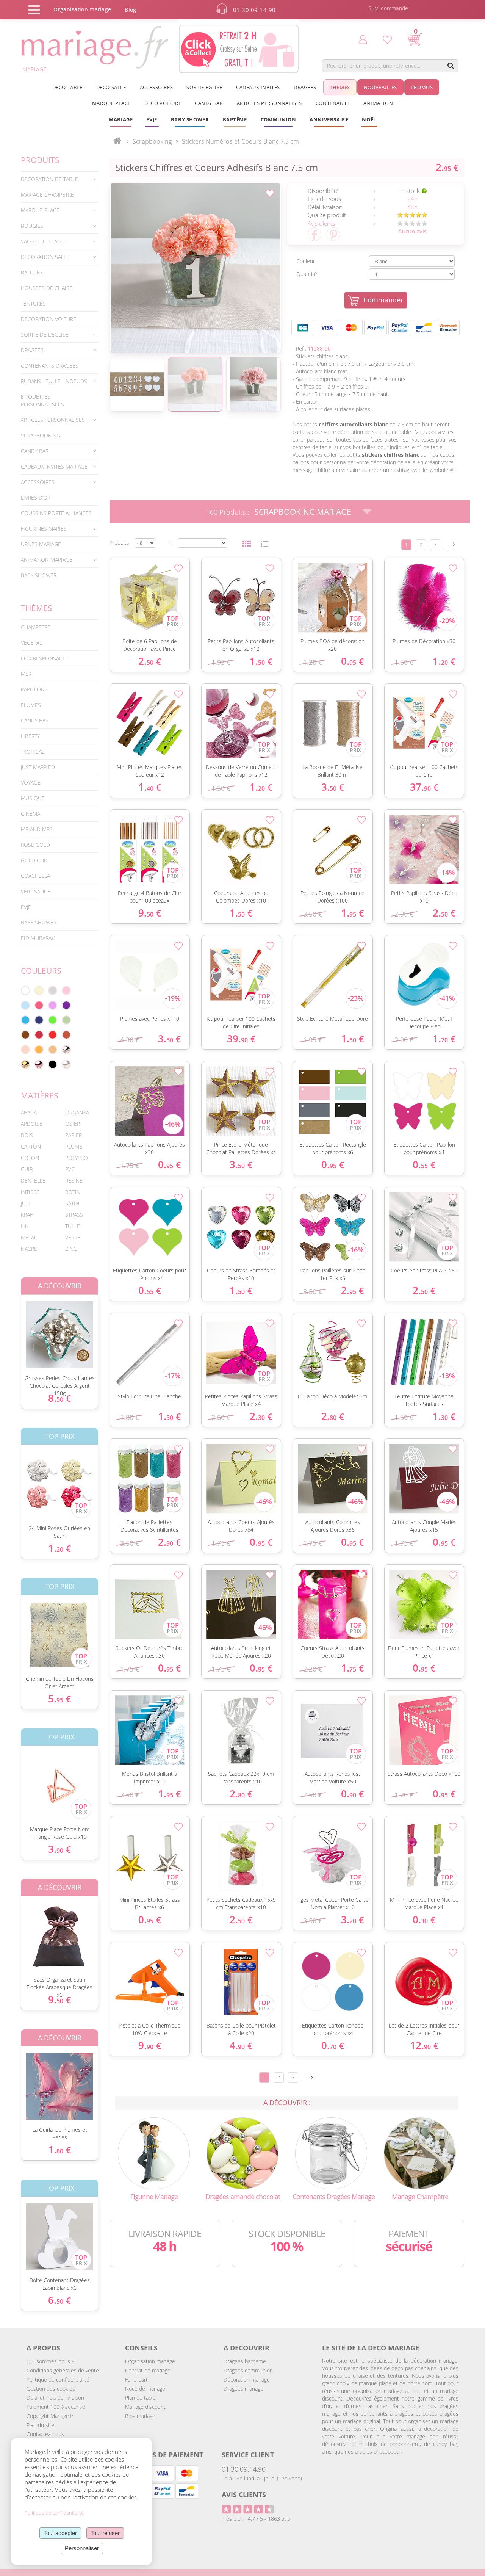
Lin (25, 1226)
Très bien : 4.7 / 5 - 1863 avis (256, 2519)
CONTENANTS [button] (333, 103)
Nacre (29, 1249)
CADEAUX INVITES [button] (258, 87)
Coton (30, 1158)
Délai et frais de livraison (55, 2398)
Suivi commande (388, 8)
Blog (130, 10)
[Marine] (39, 1020)
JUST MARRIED (38, 767)
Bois (27, 1135)
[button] (235, 119)
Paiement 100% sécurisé (56, 2407)
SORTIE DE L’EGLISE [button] (45, 335)
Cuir (27, 1169)
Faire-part (136, 2379)
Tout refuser (105, 2533)
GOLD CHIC (35, 860)
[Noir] (53, 1064)
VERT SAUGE (36, 891)
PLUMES (31, 705)
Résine (74, 1181)
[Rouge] (53, 1035)
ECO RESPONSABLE (45, 658)
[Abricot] (39, 1050)
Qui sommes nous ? (50, 2361)
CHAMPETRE (36, 627)
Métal (29, 1237)
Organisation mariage (150, 2361)
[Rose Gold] (39, 1064)
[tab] (59, 179)
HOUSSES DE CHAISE (47, 288)
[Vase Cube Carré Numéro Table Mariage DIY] (195, 268)
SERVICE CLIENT (248, 2455)
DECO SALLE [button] (111, 87)
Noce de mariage (145, 2389)
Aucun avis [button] (412, 231)
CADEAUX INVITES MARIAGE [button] (54, 466)
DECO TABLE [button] (67, 87)
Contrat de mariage (148, 2370)
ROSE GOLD (35, 845)
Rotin (73, 1192)
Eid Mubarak (38, 938)
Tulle (73, 1226)
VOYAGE (31, 783)
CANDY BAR (35, 720)
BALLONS (32, 272)
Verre (73, 1237)
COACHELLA (35, 876)
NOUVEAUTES (380, 87)
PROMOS (422, 87)
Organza (77, 1112)
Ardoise (32, 1124)
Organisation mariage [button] (82, 9)
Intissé (30, 1192)
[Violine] (66, 1005)
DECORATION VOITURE (48, 319)
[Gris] (53, 990)
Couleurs (41, 971)
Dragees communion (248, 2370)
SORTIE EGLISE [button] (204, 87)
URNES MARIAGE (41, 544)
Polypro (77, 1158)
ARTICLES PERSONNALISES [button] (269, 103)
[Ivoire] (39, 990)
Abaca (29, 1112)
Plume (74, 1146)
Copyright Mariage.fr (50, 2416)
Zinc (71, 1249)
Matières (40, 1095)
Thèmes (37, 608)
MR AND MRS (37, 829)
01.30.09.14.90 (244, 2469)
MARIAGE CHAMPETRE (47, 195)
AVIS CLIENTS (244, 2495)
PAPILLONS (34, 689)
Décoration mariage (247, 2379)
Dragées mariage (243, 2389)
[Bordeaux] (39, 1035)
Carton (31, 1146)
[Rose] (66, 990)
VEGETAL (31, 643)
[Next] (454, 544)
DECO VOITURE (163, 103)
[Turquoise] (25, 1020)
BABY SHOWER (39, 575)
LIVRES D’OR (36, 497)
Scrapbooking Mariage (303, 512)
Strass (74, 1215)
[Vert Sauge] (66, 1020)
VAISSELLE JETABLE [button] (44, 241)
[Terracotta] (66, 1035)
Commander (383, 300)
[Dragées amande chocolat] (242, 2152)
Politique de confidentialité (58, 2379)
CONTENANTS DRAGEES (50, 366)
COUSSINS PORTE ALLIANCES (56, 513)
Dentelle (33, 1181)
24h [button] (412, 199)
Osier (73, 1124)
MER (26, 674)
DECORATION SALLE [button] (45, 257)
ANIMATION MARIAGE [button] (47, 560)
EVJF (26, 907)
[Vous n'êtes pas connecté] (363, 39)
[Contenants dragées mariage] (331, 2152)
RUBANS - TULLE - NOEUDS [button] (54, 381)
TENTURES (33, 303)
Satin (72, 1203)
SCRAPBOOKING (41, 435)
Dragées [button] (305, 87)
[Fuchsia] (39, 1005)
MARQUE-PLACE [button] (40, 210)
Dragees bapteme (245, 2361)
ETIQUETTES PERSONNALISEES (42, 400)
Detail (15, 1328)
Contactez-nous (45, 2434)
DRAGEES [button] (32, 350)
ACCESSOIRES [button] (156, 87)
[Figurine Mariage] (154, 2152)
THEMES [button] (340, 87)
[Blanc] (25, 990)
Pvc (70, 1169)
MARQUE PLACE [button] (111, 103)
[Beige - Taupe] (53, 1050)
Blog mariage (140, 2416)
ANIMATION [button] (378, 103)
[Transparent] (66, 1064)
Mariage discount (145, 2407)
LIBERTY (30, 736)
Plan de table (140, 2398)
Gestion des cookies (51, 2389)
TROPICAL (33, 751)
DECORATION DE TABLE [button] (49, 179)
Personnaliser (82, 2548)
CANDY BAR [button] (209, 103)
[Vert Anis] (53, 1020)
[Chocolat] (25, 1035)
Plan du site (40, 2425)
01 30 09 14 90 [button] (254, 10)
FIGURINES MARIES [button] (44, 529)
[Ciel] (25, 1005)
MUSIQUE (33, 798)
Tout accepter (60, 2533)
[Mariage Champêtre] (420, 2152)
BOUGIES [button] (32, 226)
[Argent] (66, 1050)
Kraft (28, 1215)
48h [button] (412, 207)
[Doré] (25, 1064)
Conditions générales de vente (63, 2370)
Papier (74, 1135)
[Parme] (53, 1005)
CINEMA (31, 814)
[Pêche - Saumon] (25, 1050)
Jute (26, 1203)
